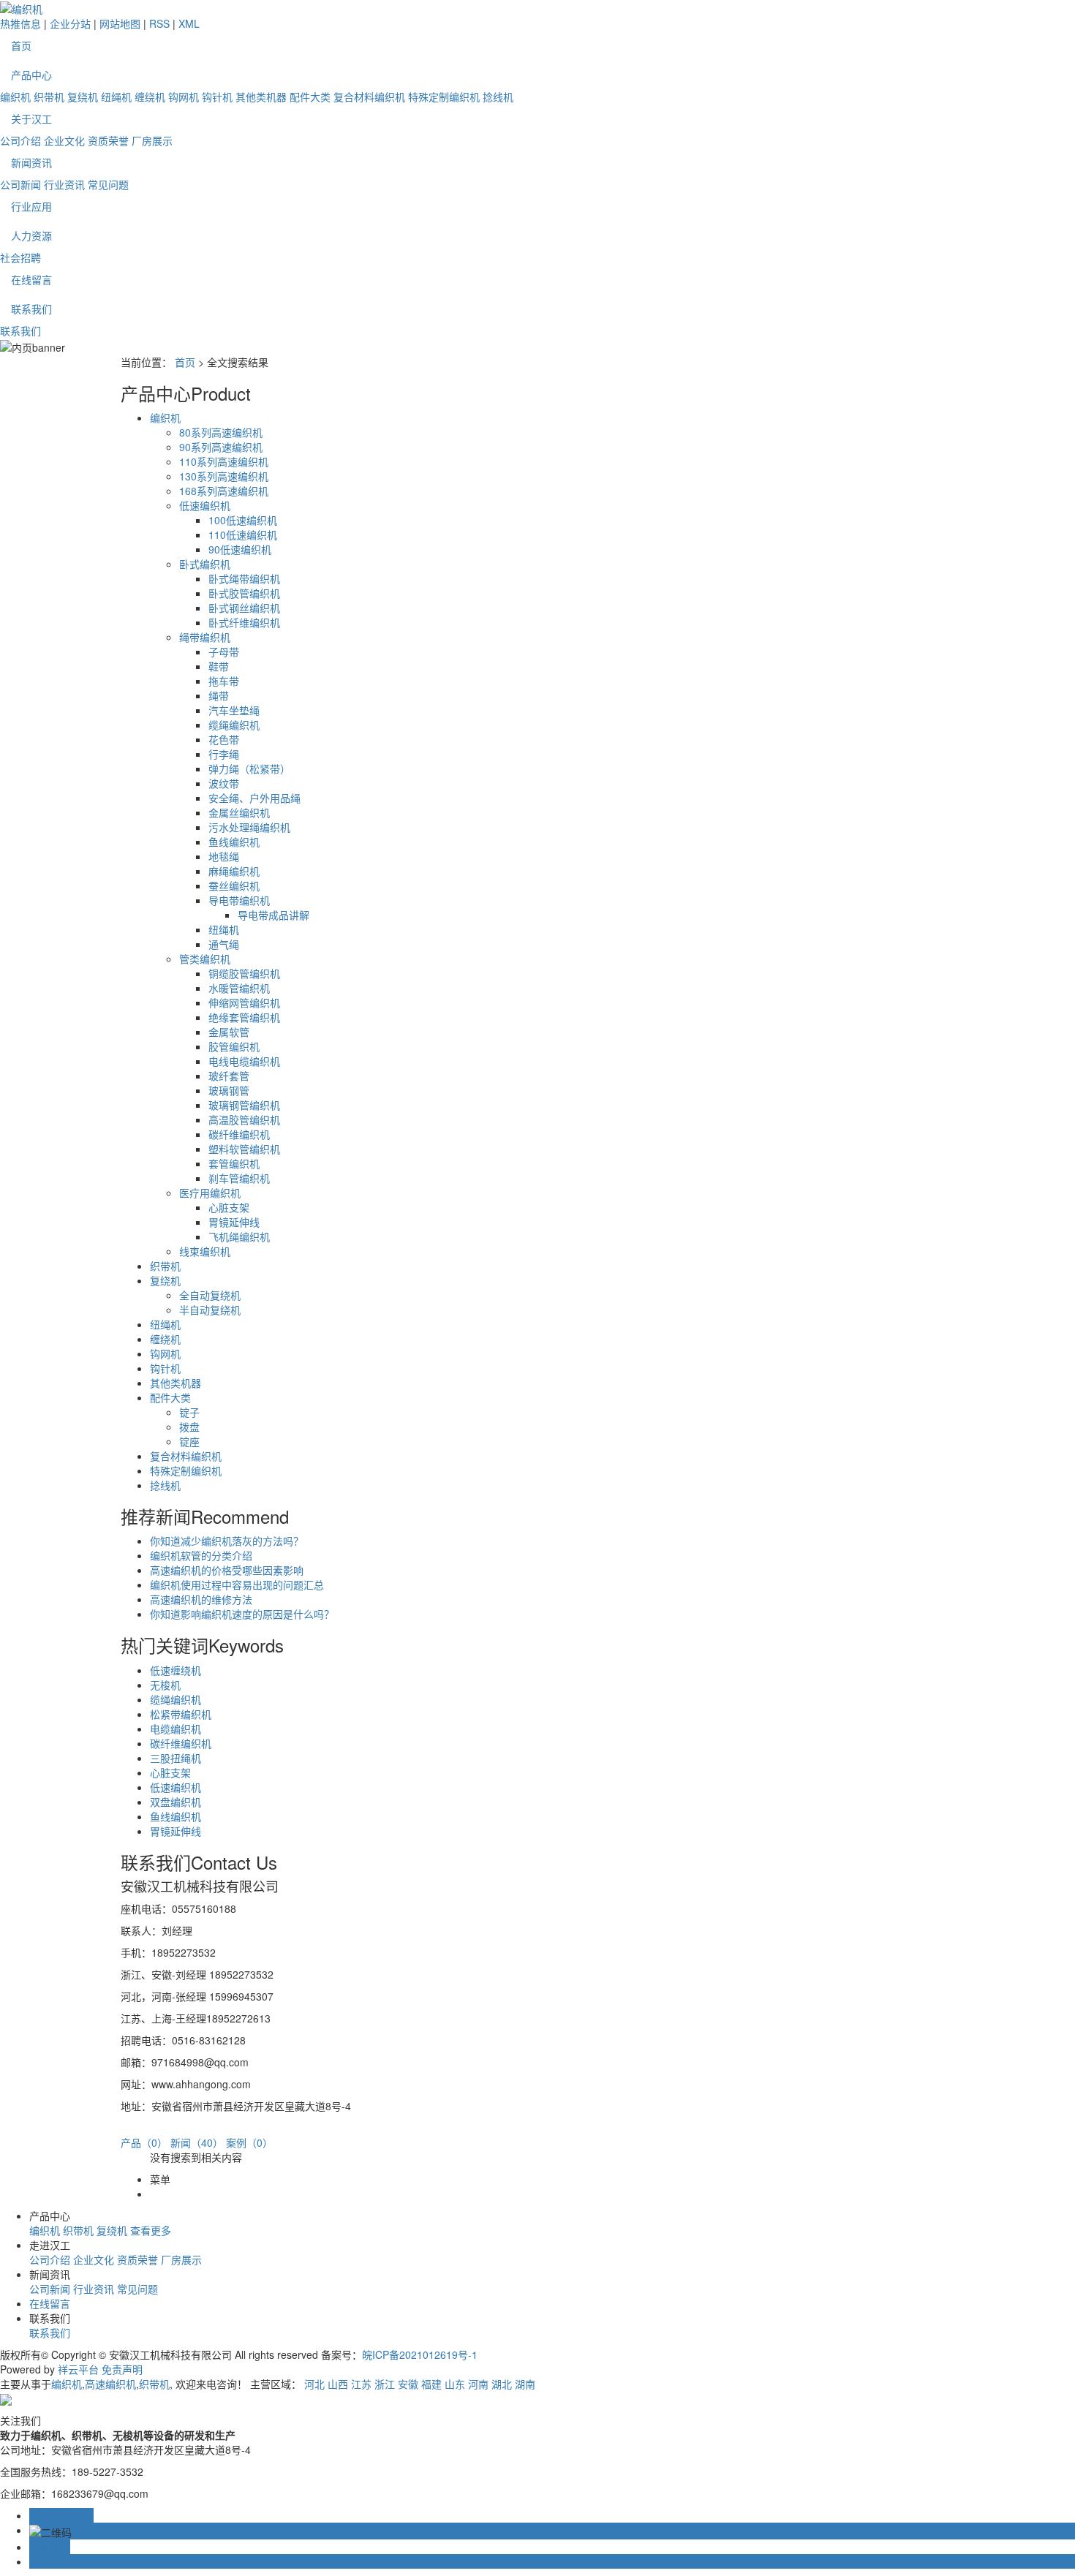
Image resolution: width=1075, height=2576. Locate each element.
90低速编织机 (240, 549)
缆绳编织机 (234, 725)
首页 (21, 45)
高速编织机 (110, 2384)
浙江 (385, 2384)
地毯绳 (224, 856)
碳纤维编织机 (239, 1134)
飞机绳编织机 (239, 1236)
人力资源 (31, 235)
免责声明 (122, 2369)
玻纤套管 (229, 1076)
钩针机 (217, 97)
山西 (338, 2384)
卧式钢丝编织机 (244, 608)
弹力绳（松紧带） (249, 768)
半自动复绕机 (210, 1310)
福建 (431, 2384)
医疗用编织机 (210, 1193)
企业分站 (70, 23)
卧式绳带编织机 (244, 578)
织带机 (49, 97)
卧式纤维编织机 (244, 622)
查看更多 (151, 2230)
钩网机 (184, 97)
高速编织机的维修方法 (201, 1599)
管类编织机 (205, 959)
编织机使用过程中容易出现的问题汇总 (237, 1584)
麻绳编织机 (234, 871)
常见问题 (108, 184)
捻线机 (498, 97)
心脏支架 (229, 1207)
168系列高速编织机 (224, 491)
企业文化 (64, 140)
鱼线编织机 (234, 842)
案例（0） (249, 2142)
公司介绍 (20, 140)
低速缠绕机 (176, 1670)
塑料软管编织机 (244, 1149)
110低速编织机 (243, 535)
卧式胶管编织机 (244, 593)
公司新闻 (20, 184)
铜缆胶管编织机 (244, 973)
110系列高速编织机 (224, 461)
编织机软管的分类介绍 (201, 1555)
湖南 (525, 2384)
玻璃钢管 (229, 1090)
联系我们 (31, 309)
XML (189, 23)
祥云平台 (78, 2369)
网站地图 (120, 23)
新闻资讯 (31, 162)
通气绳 (224, 944)
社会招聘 (20, 257)
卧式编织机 (205, 564)
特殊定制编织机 (444, 97)
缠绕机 (150, 97)
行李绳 (224, 754)
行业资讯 (64, 184)
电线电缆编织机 (244, 1061)
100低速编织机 (243, 520)
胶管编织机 (234, 1046)
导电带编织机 (239, 900)
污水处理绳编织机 (249, 827)
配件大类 (310, 97)
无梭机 (165, 1685)
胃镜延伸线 (234, 1222)
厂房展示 (152, 140)
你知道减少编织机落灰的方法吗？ (227, 1541)
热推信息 (20, 23)
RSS (159, 23)
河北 (314, 2384)
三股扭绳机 (176, 1758)
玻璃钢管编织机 (244, 1105)
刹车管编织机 (239, 1178)
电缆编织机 (176, 1729)
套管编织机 (234, 1163)
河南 (478, 2384)
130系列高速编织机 (224, 476)
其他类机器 (261, 97)
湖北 (502, 2384)
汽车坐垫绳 (234, 710)
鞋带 (219, 666)
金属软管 (229, 1032)
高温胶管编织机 (244, 1119)
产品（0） (144, 2142)
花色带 (224, 739)
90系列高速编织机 (221, 447)
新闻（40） (197, 2142)
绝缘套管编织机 (244, 1017)
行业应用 (31, 206)
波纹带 (224, 783)
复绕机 (83, 97)
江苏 (361, 2384)
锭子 (189, 1412)
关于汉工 (31, 118)
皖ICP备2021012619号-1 (420, 2354)
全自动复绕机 (210, 1295)
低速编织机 (205, 505)
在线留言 (31, 279)
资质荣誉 (108, 140)
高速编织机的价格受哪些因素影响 (227, 1570)
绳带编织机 (205, 637)
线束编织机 (205, 1251)
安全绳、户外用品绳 (254, 798)
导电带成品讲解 (274, 915)
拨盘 (189, 1427)
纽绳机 (116, 97)
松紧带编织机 (181, 1714)
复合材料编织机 (369, 97)
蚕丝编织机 (234, 885)
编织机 (15, 97)
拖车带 (224, 681)
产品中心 (31, 75)
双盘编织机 (176, 1802)
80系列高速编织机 (221, 432)
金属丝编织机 (239, 812)
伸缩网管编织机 (244, 1002)
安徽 (408, 2384)
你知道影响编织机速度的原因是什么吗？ (242, 1614)
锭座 (189, 1441)
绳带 (219, 695)
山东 (455, 2384)
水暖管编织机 (239, 988)
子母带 (224, 651)
